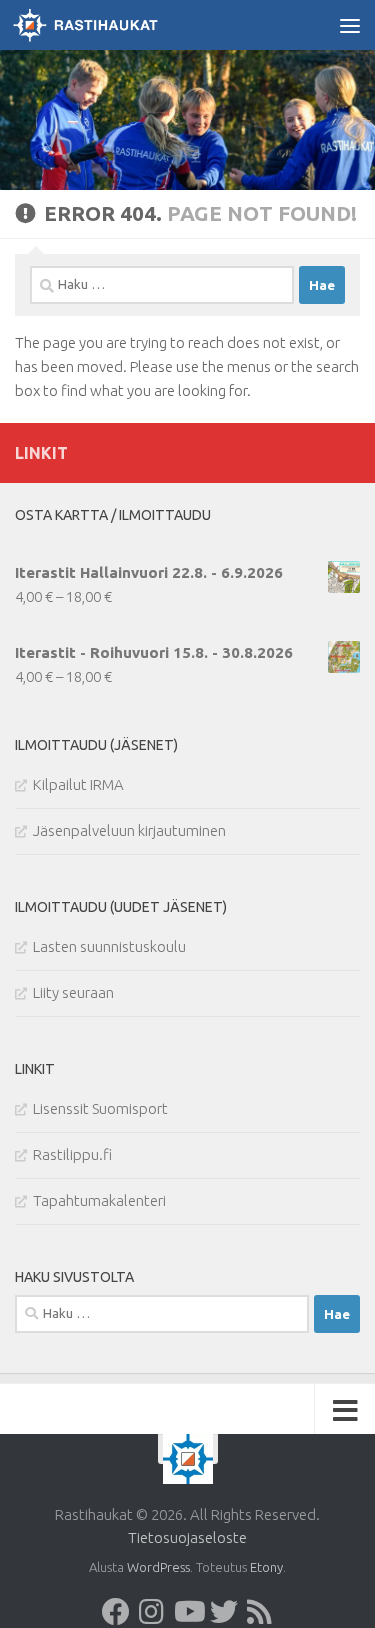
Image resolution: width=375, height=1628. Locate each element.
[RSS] (260, 1612)
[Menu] (350, 25)
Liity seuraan (73, 992)
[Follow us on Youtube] (188, 1612)
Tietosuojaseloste (187, 1537)
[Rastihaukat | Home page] (109, 25)
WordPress (158, 1567)
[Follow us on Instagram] (152, 1612)
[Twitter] (224, 1612)
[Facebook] (116, 1612)
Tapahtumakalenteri (99, 1200)
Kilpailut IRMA (78, 784)
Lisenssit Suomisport (100, 1108)
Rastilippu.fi (72, 1154)
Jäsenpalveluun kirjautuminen (129, 830)
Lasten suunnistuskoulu (109, 946)
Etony (266, 1567)
